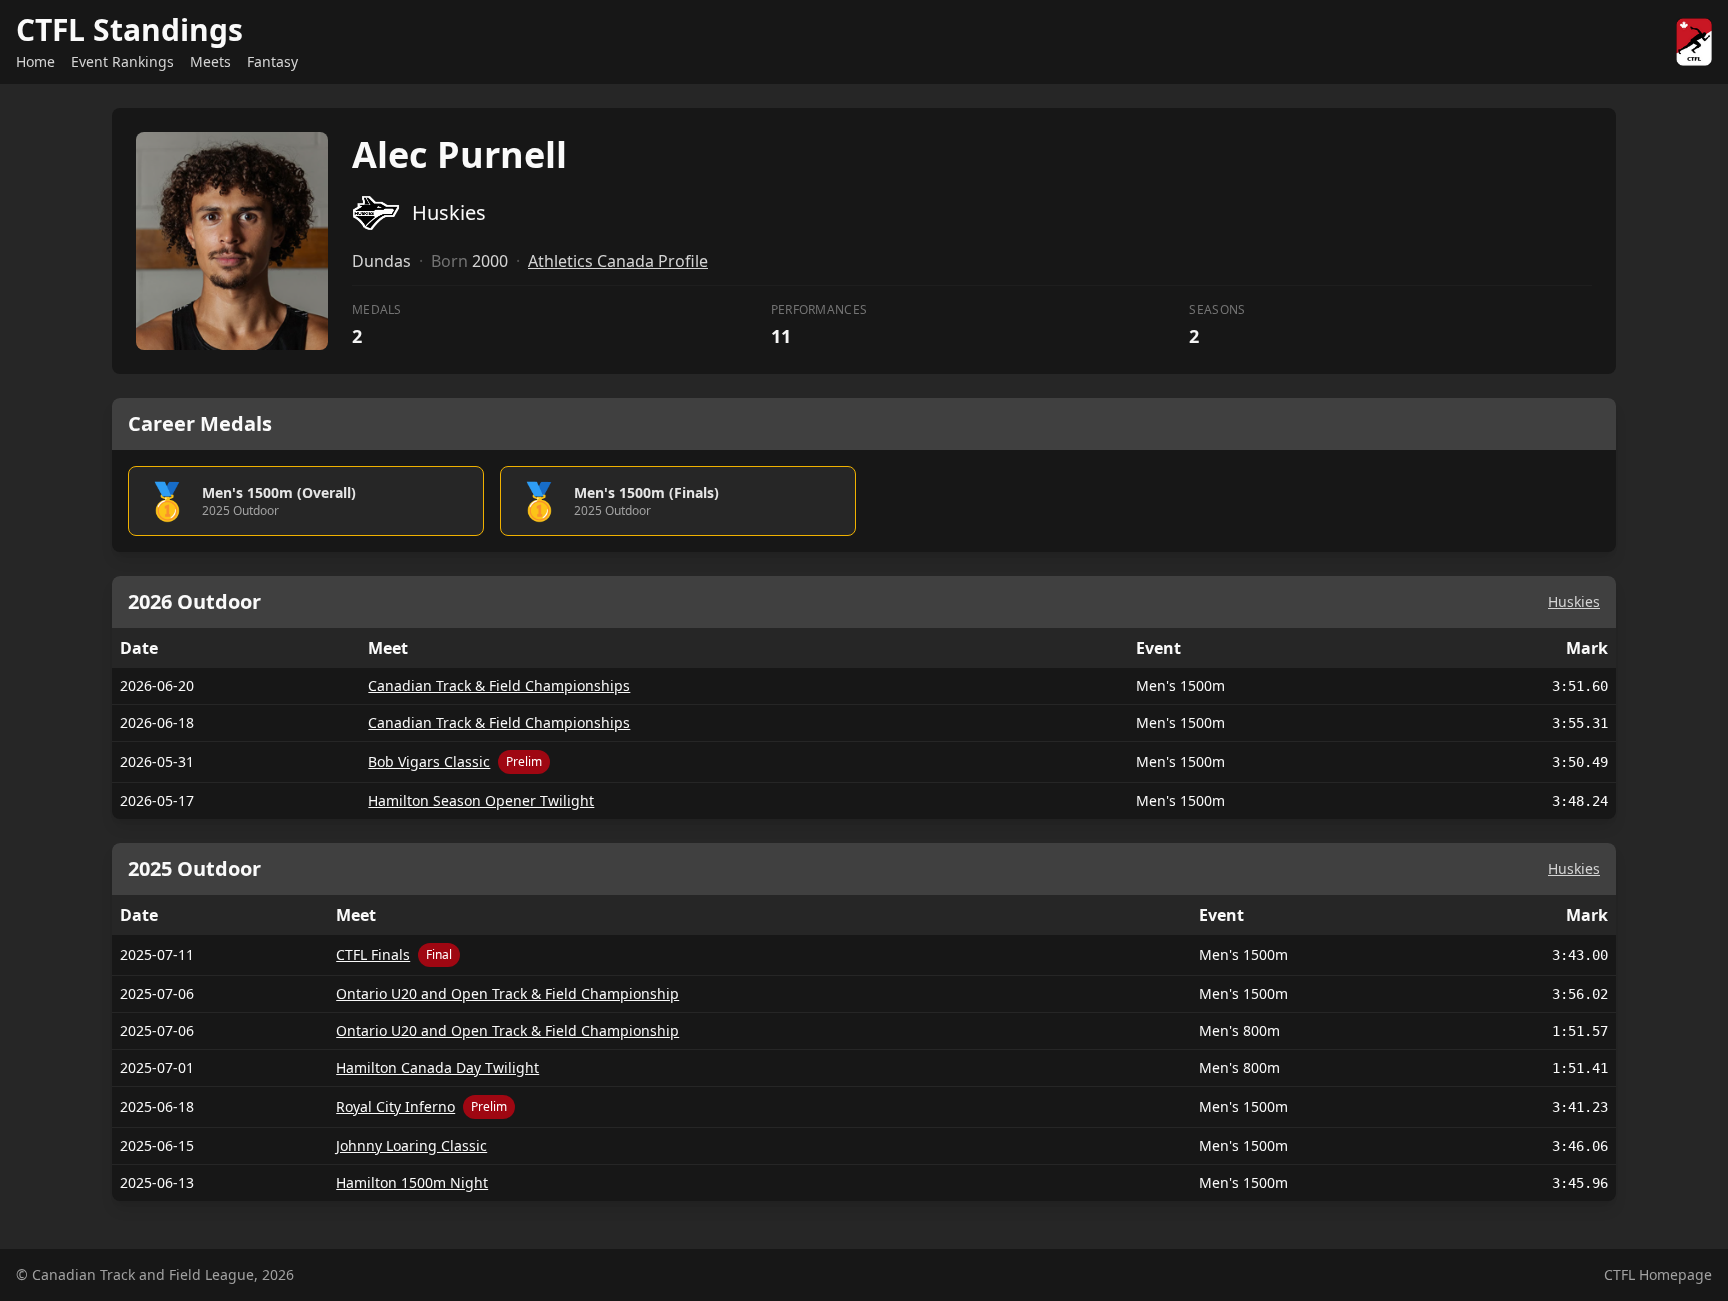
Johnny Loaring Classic (411, 1145)
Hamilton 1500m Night (412, 1182)
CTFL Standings (129, 29)
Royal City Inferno (395, 1106)
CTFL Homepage (1658, 1274)
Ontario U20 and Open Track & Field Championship (507, 993)
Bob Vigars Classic (429, 761)
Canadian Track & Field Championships (499, 685)
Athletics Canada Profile (618, 261)
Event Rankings (122, 61)
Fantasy (272, 61)
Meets (210, 61)
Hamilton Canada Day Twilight (437, 1067)
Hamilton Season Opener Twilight (481, 800)
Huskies (1574, 601)
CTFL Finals (373, 954)
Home (35, 61)
